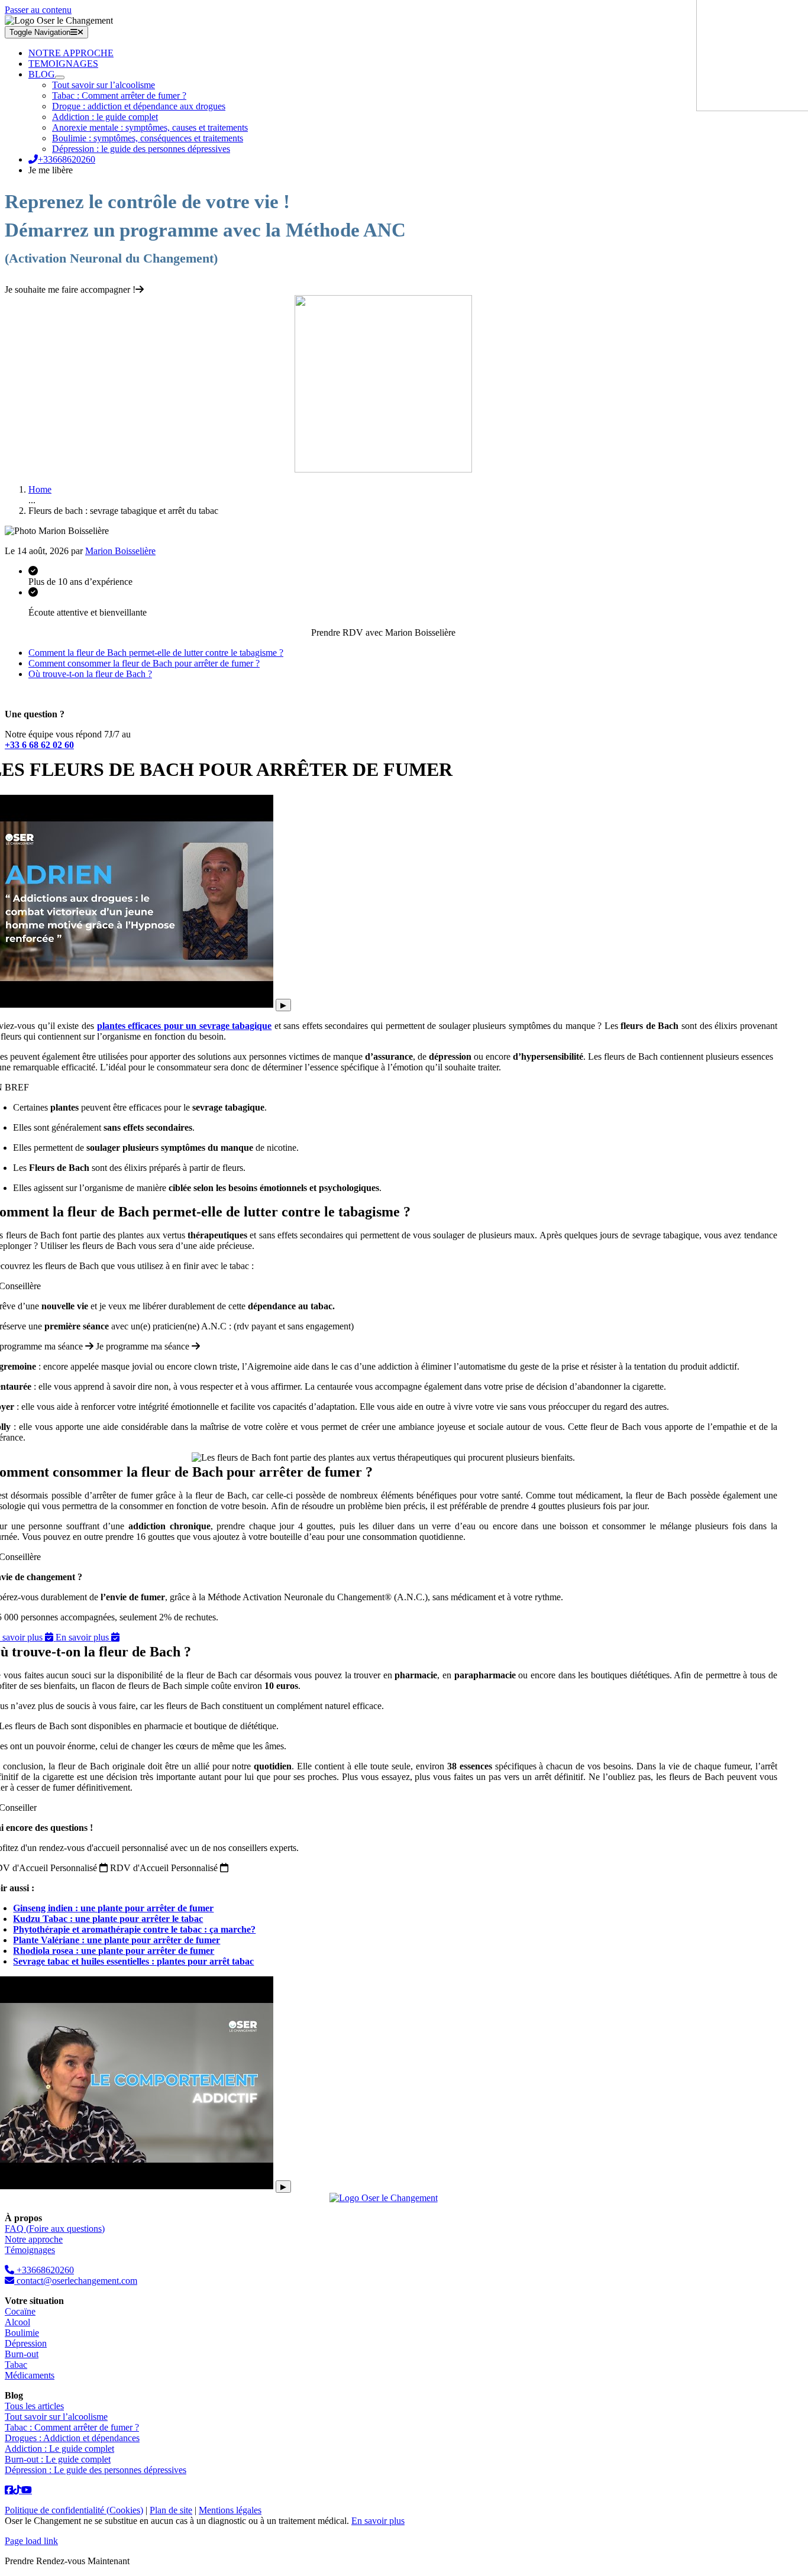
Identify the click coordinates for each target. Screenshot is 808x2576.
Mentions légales (230, 2510)
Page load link (31, 2541)
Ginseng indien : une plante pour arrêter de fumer (113, 1908)
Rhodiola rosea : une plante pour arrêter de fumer (114, 1951)
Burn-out (22, 2354)
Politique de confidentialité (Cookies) (74, 2510)
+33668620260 (44, 2270)
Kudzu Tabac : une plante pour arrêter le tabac (108, 1919)
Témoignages (30, 2250)
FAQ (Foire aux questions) (55, 2229)
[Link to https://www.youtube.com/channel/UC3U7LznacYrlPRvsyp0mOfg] (27, 2490)
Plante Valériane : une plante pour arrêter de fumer (117, 1940)
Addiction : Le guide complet (59, 2449)
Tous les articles (34, 2406)
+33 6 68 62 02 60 (39, 745)
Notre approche (34, 2239)
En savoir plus (378, 2521)
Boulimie (22, 2333)
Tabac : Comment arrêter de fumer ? (72, 2427)
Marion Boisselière (120, 551)
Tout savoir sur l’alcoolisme (56, 2417)
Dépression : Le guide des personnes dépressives (96, 2470)
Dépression (26, 2343)
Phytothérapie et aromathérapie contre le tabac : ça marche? (134, 1929)
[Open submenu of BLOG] (60, 77)
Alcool (17, 2322)
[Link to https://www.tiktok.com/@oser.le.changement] (9, 2490)
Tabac (16, 2365)
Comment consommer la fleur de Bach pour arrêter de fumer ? (144, 663)
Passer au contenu (38, 10)
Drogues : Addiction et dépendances (72, 2438)
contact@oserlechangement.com (76, 2281)
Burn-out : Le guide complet (58, 2459)
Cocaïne (20, 2311)
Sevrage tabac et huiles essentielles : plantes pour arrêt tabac (133, 1961)
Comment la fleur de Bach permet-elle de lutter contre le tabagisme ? (156, 653)
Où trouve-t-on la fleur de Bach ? (90, 674)
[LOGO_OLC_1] (384, 2198)
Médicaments (30, 2375)
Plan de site (171, 2510)
